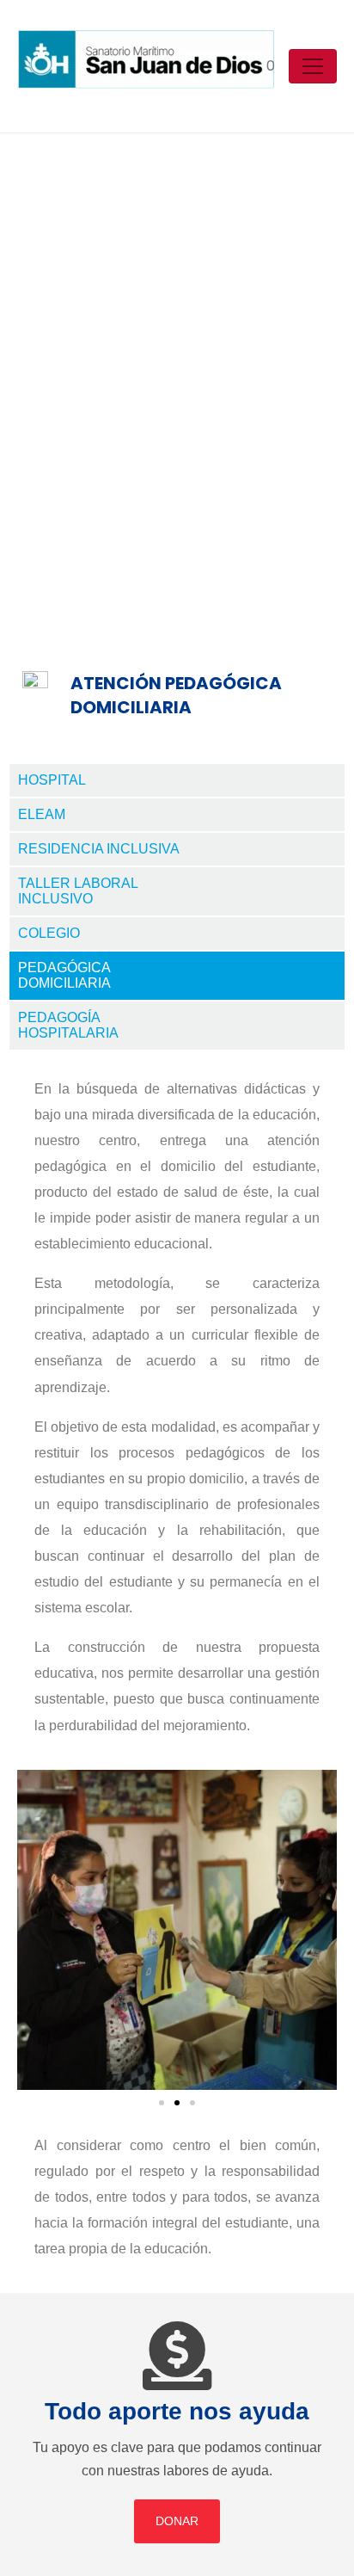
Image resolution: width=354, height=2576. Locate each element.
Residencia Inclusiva (99, 849)
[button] (34, 1929)
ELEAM (42, 814)
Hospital (52, 780)
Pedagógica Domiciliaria (64, 975)
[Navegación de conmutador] (313, 66)
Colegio (49, 933)
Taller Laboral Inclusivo (78, 891)
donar (177, 2521)
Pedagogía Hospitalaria (68, 1025)
